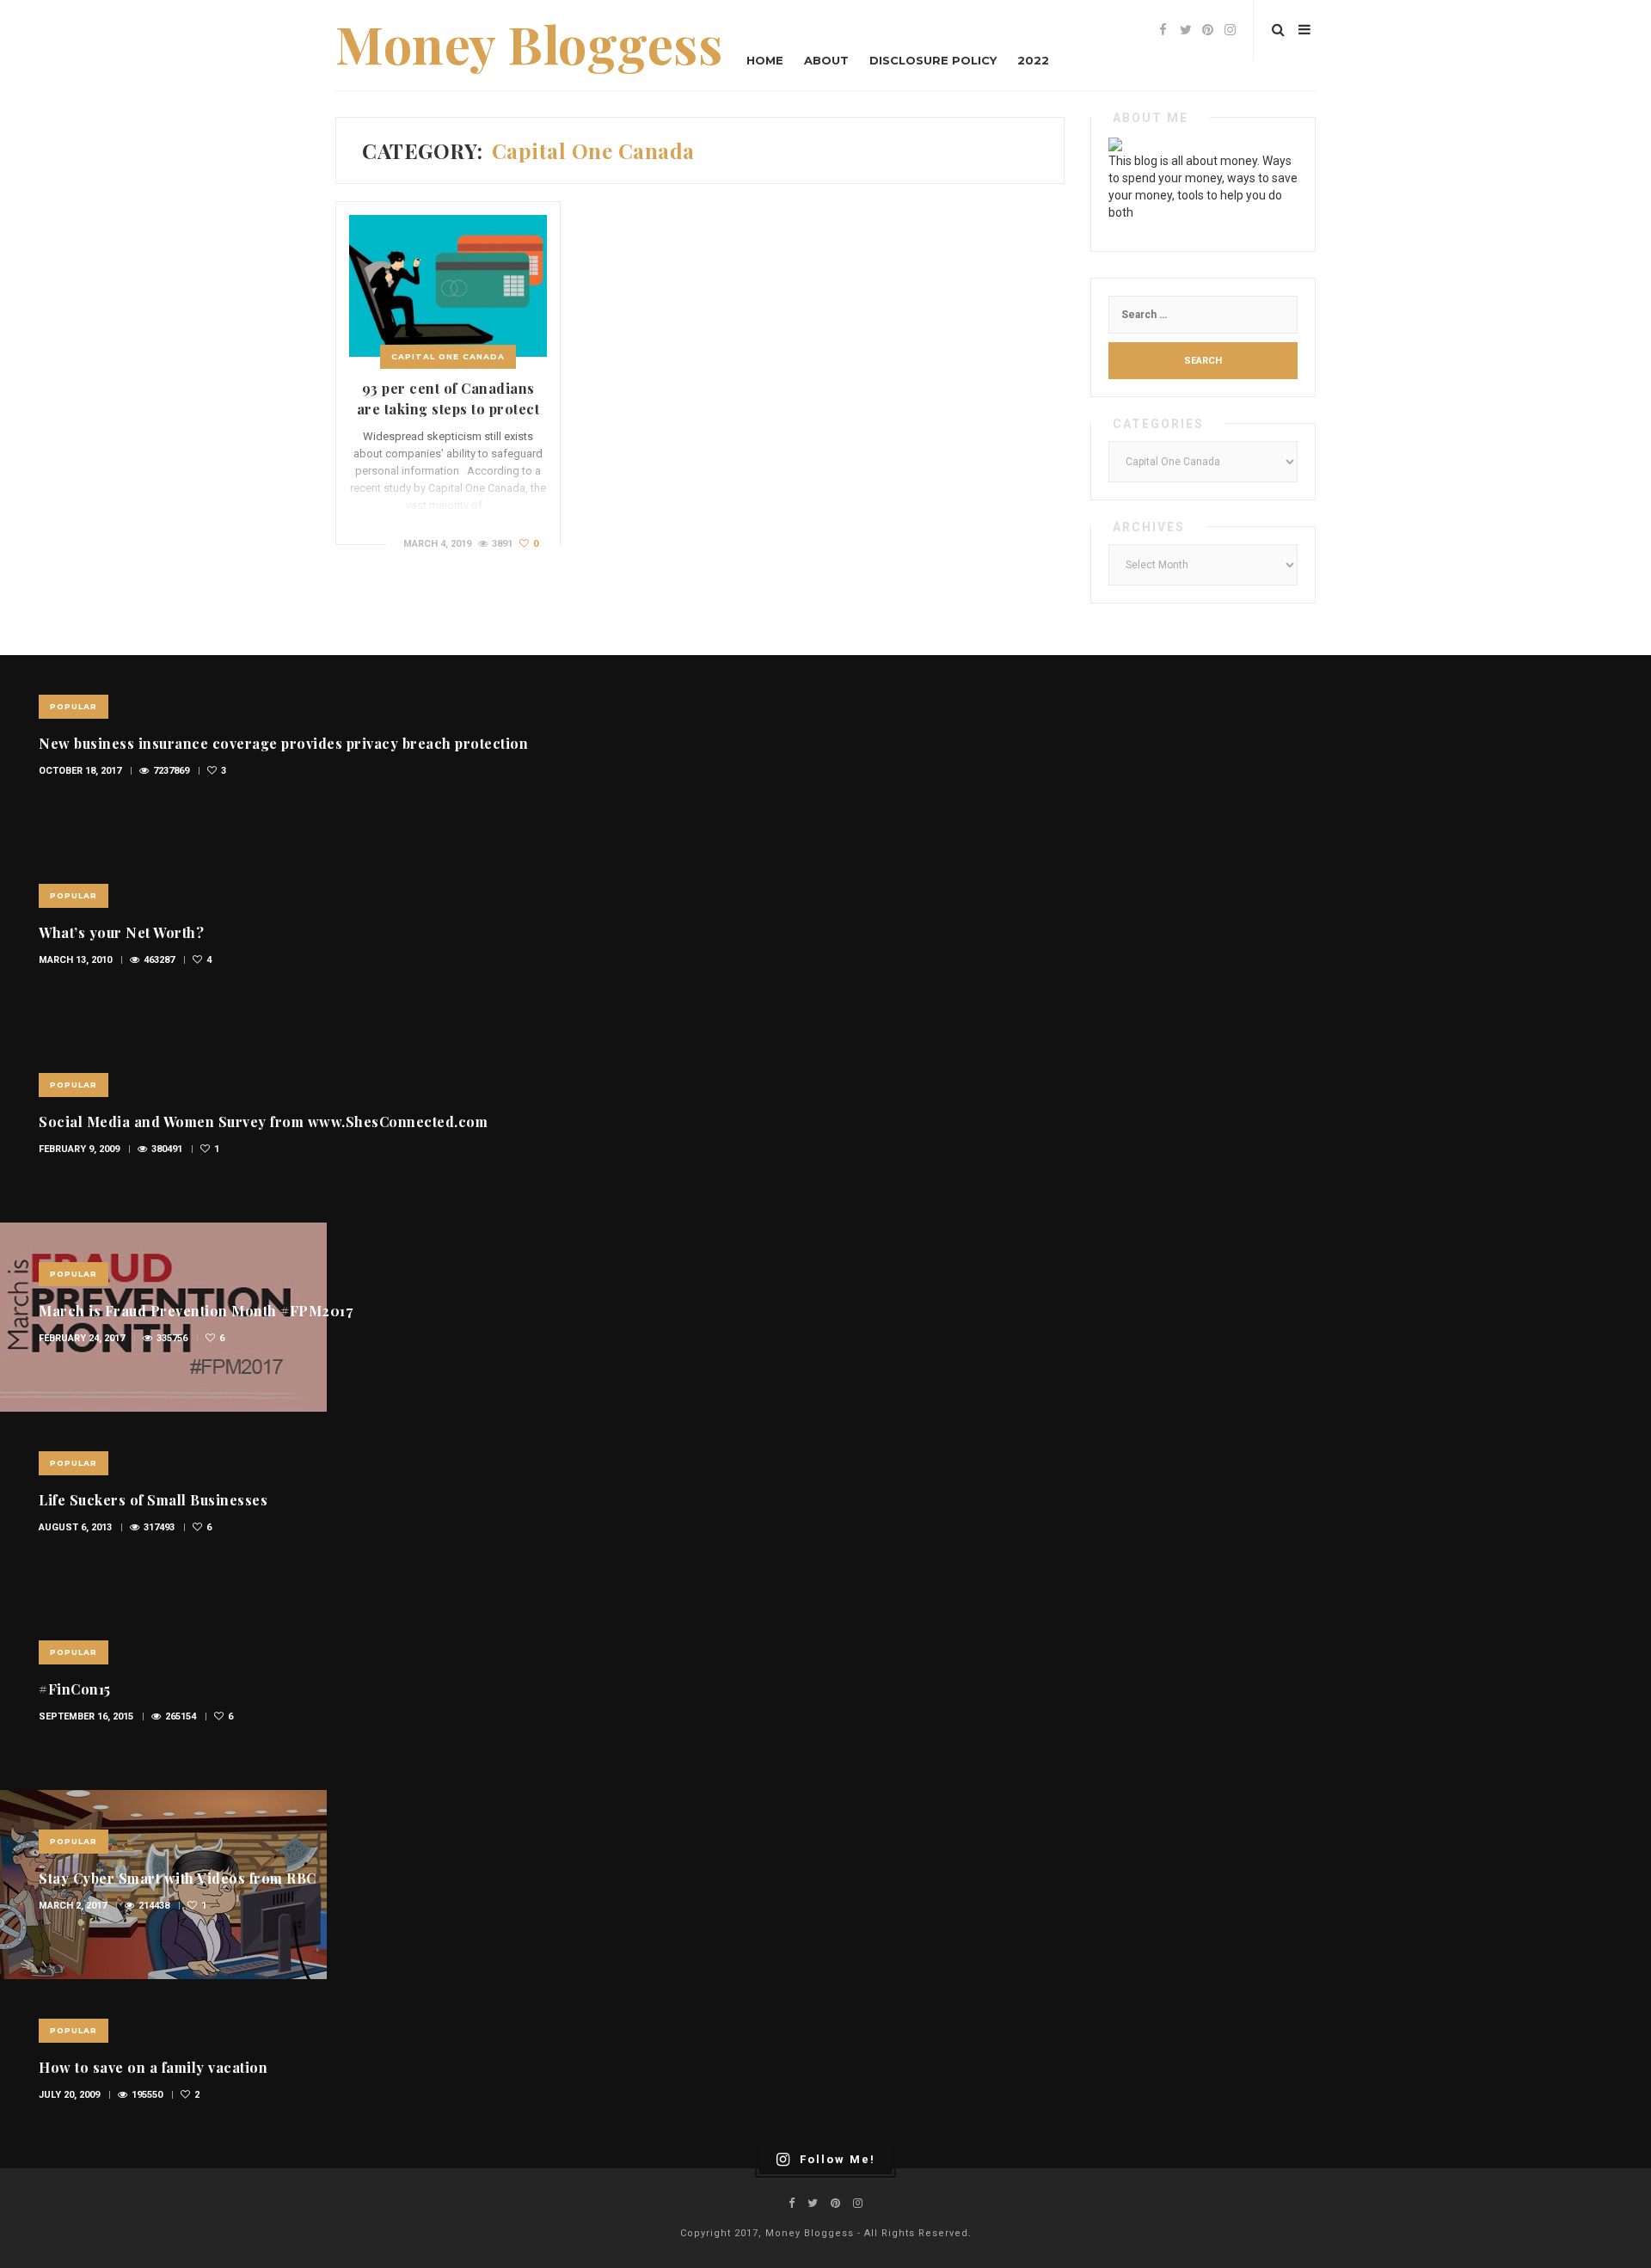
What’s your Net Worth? (121, 932)
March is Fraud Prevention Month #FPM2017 (196, 1311)
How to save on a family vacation (153, 2067)
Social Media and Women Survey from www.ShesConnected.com (263, 1122)
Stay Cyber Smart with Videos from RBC (178, 1878)
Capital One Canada (448, 356)
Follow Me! (838, 2159)
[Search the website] (1278, 30)
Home (765, 60)
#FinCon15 (75, 1689)
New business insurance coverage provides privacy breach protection (283, 743)
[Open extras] (1304, 30)
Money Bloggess (529, 43)
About (826, 60)
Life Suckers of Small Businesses (153, 1500)
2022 (1033, 60)
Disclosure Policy (933, 60)
